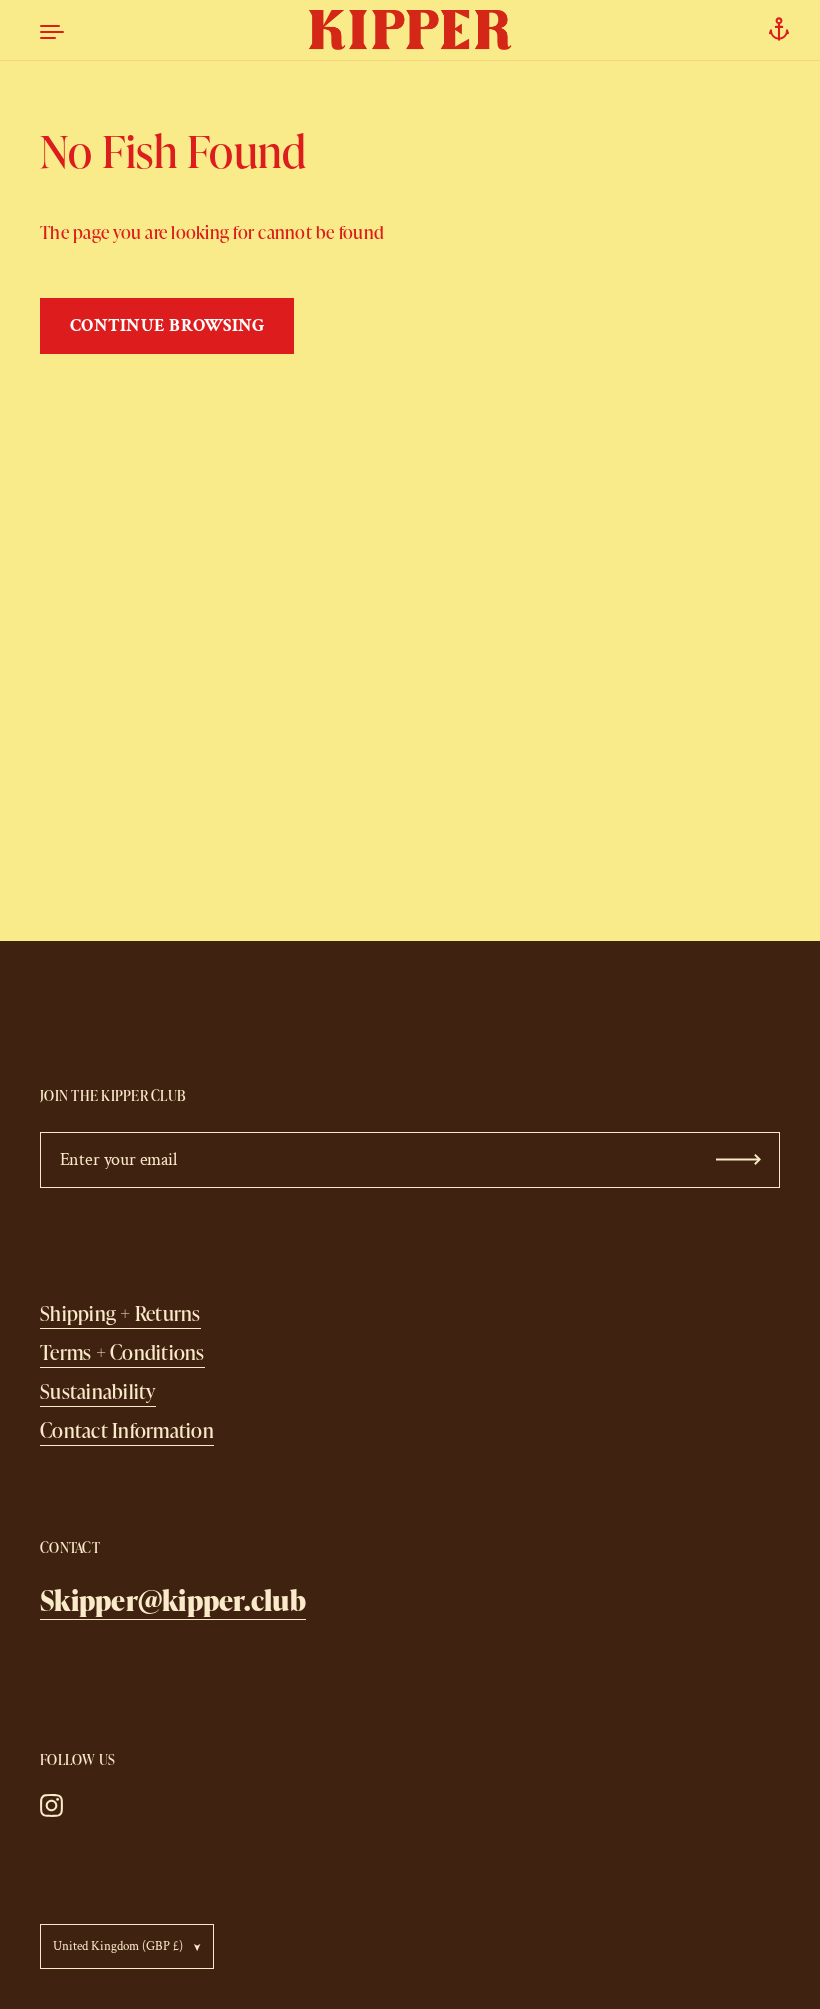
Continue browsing (167, 325)
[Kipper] (410, 30)
